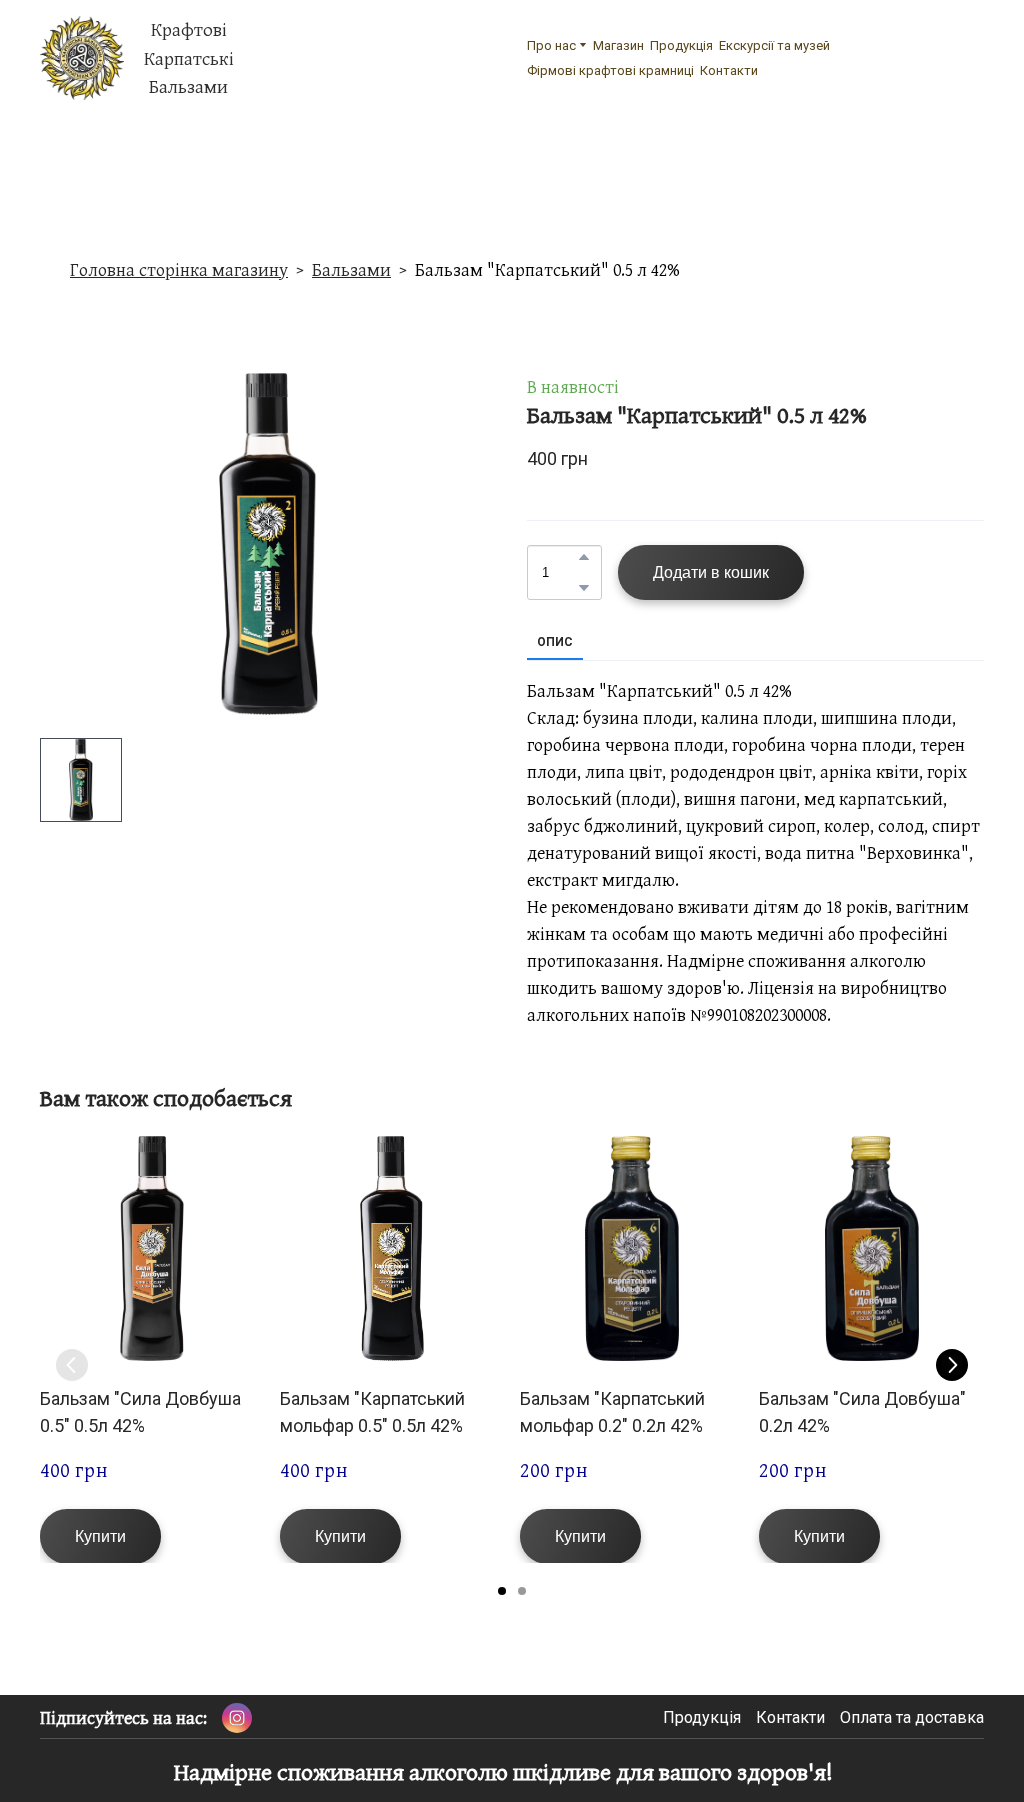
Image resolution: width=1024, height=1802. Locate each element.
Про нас (551, 45)
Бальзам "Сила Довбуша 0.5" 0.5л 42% (140, 1411)
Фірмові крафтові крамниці (610, 70)
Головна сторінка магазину (179, 269)
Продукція (681, 45)
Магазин (618, 45)
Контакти (729, 70)
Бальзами (351, 269)
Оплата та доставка (912, 1717)
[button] (584, 557)
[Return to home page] (82, 58)
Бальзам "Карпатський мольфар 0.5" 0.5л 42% (372, 1411)
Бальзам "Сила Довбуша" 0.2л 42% (862, 1411)
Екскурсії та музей (774, 45)
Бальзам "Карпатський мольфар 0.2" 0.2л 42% (612, 1411)
